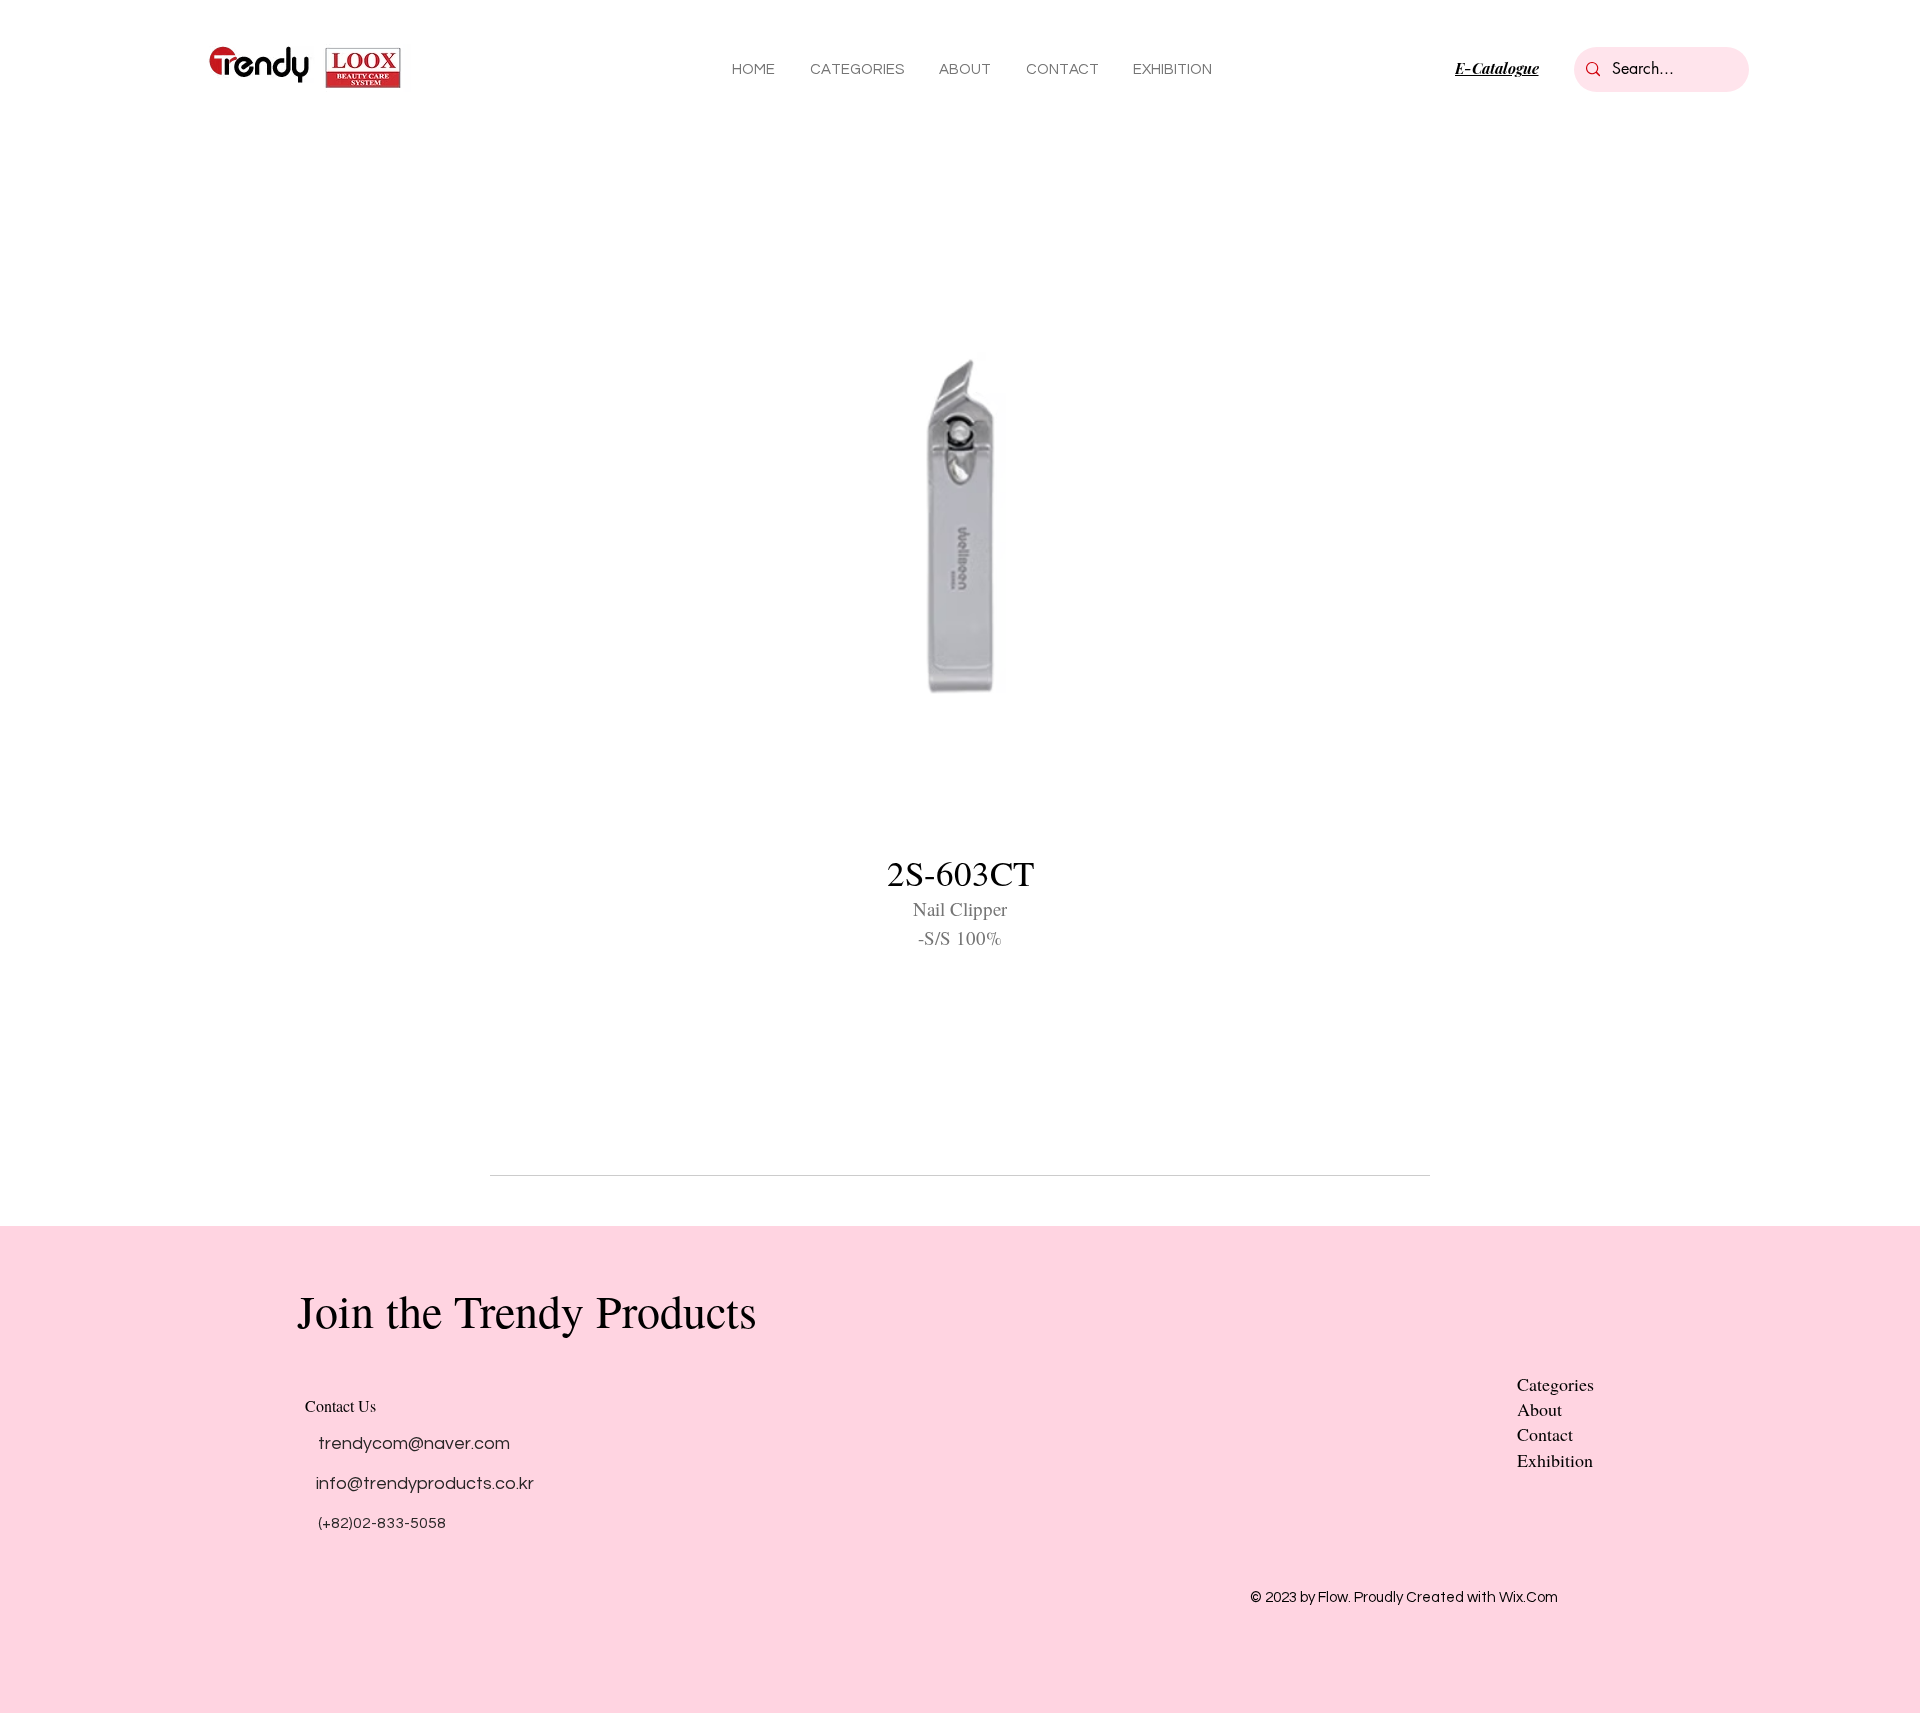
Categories (1555, 1384)
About (1539, 1409)
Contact (1545, 1434)
